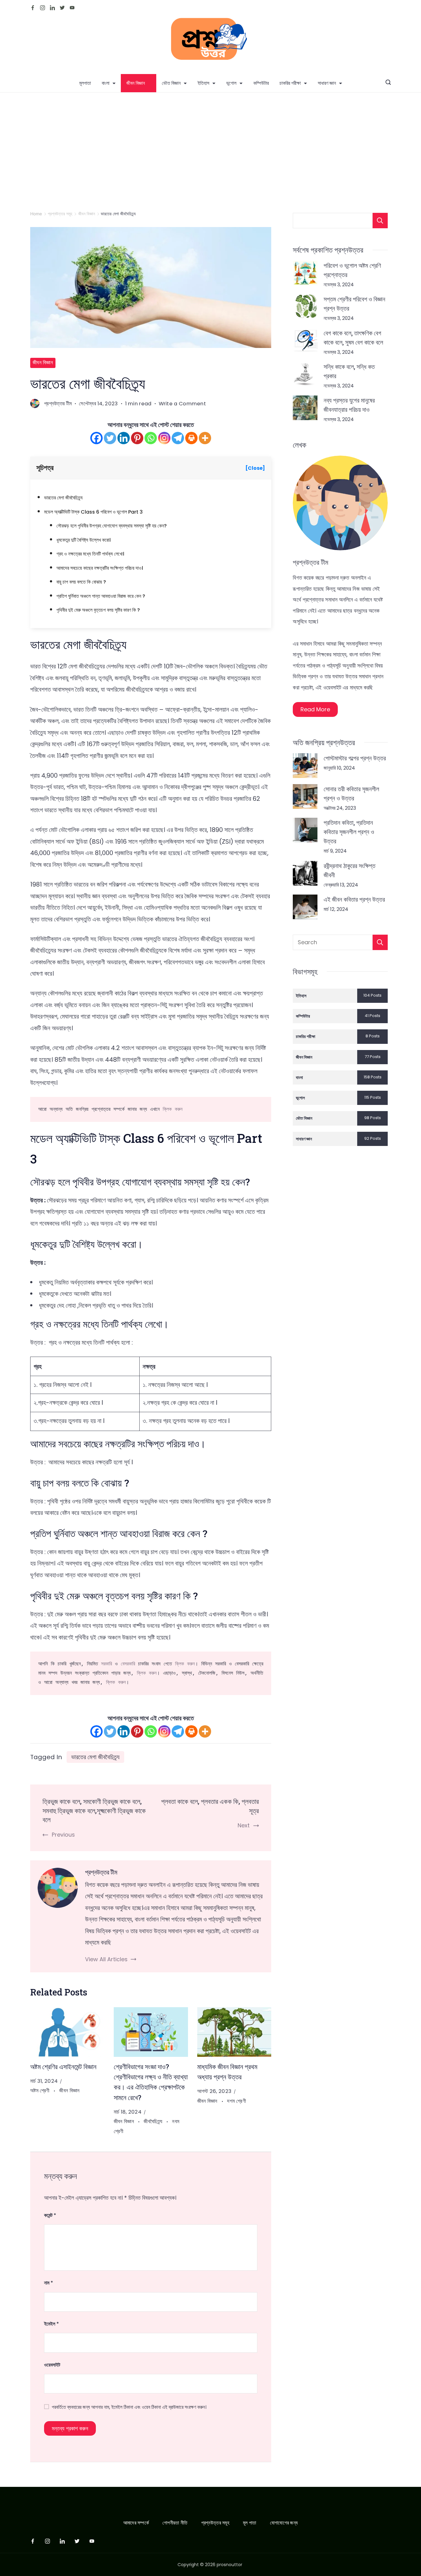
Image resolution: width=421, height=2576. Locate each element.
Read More (315, 709)
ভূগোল (231, 83)
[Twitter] (62, 8)
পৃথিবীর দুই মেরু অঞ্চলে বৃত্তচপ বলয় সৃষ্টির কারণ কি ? (98, 610)
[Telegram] (178, 438)
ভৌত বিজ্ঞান (171, 83)
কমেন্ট (50, 2215)
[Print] (191, 438)
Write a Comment (182, 404)
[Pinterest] (137, 438)
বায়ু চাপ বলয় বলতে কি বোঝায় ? (81, 582)
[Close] (255, 468)
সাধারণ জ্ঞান (327, 83)
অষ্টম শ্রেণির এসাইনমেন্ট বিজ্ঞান (63, 2067)
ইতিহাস (203, 83)
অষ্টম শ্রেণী (41, 2091)
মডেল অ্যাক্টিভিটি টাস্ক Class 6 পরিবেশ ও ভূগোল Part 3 (93, 512)
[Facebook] (33, 8)
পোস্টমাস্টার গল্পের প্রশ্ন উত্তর (355, 758)
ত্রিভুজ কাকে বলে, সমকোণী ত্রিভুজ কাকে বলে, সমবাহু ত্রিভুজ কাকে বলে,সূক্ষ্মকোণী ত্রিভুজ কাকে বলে (94, 1810)
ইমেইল (51, 2324)
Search (380, 942)
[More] (205, 438)
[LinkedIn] (52, 8)
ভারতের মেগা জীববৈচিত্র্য (63, 498)
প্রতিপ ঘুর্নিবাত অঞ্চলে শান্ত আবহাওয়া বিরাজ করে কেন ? (101, 596)
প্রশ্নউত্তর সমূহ (215, 2523)
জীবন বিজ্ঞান (136, 83)
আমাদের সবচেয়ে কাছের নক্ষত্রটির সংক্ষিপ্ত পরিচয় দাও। (100, 568)
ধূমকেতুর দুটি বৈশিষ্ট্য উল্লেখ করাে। (84, 540)
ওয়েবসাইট (52, 2365)
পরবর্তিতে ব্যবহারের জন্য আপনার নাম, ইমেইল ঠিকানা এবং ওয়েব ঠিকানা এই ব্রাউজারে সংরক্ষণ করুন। (129, 2407)
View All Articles (106, 1959)
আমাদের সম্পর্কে (136, 2523)
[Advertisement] (211, 139)
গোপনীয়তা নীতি (175, 2523)
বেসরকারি (128, 1664)
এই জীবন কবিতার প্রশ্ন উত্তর (354, 899)
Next (244, 1825)
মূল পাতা (250, 2523)
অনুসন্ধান (380, 221)
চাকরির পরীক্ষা (290, 83)
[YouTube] (72, 8)
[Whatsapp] (151, 438)
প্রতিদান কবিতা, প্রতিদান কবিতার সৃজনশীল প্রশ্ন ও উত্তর (349, 832)
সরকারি (106, 1664)
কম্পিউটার (261, 83)
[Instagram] (43, 8)
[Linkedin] (124, 438)
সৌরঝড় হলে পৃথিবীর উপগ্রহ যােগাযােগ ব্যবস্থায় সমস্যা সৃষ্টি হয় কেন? (112, 526)
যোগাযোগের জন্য (284, 2523)
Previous (63, 1835)
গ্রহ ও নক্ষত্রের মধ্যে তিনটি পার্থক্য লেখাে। (91, 554)
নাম (49, 2283)
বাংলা (106, 83)
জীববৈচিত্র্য (153, 2121)
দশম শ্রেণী (237, 2101)
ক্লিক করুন (173, 1109)
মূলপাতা (85, 83)
